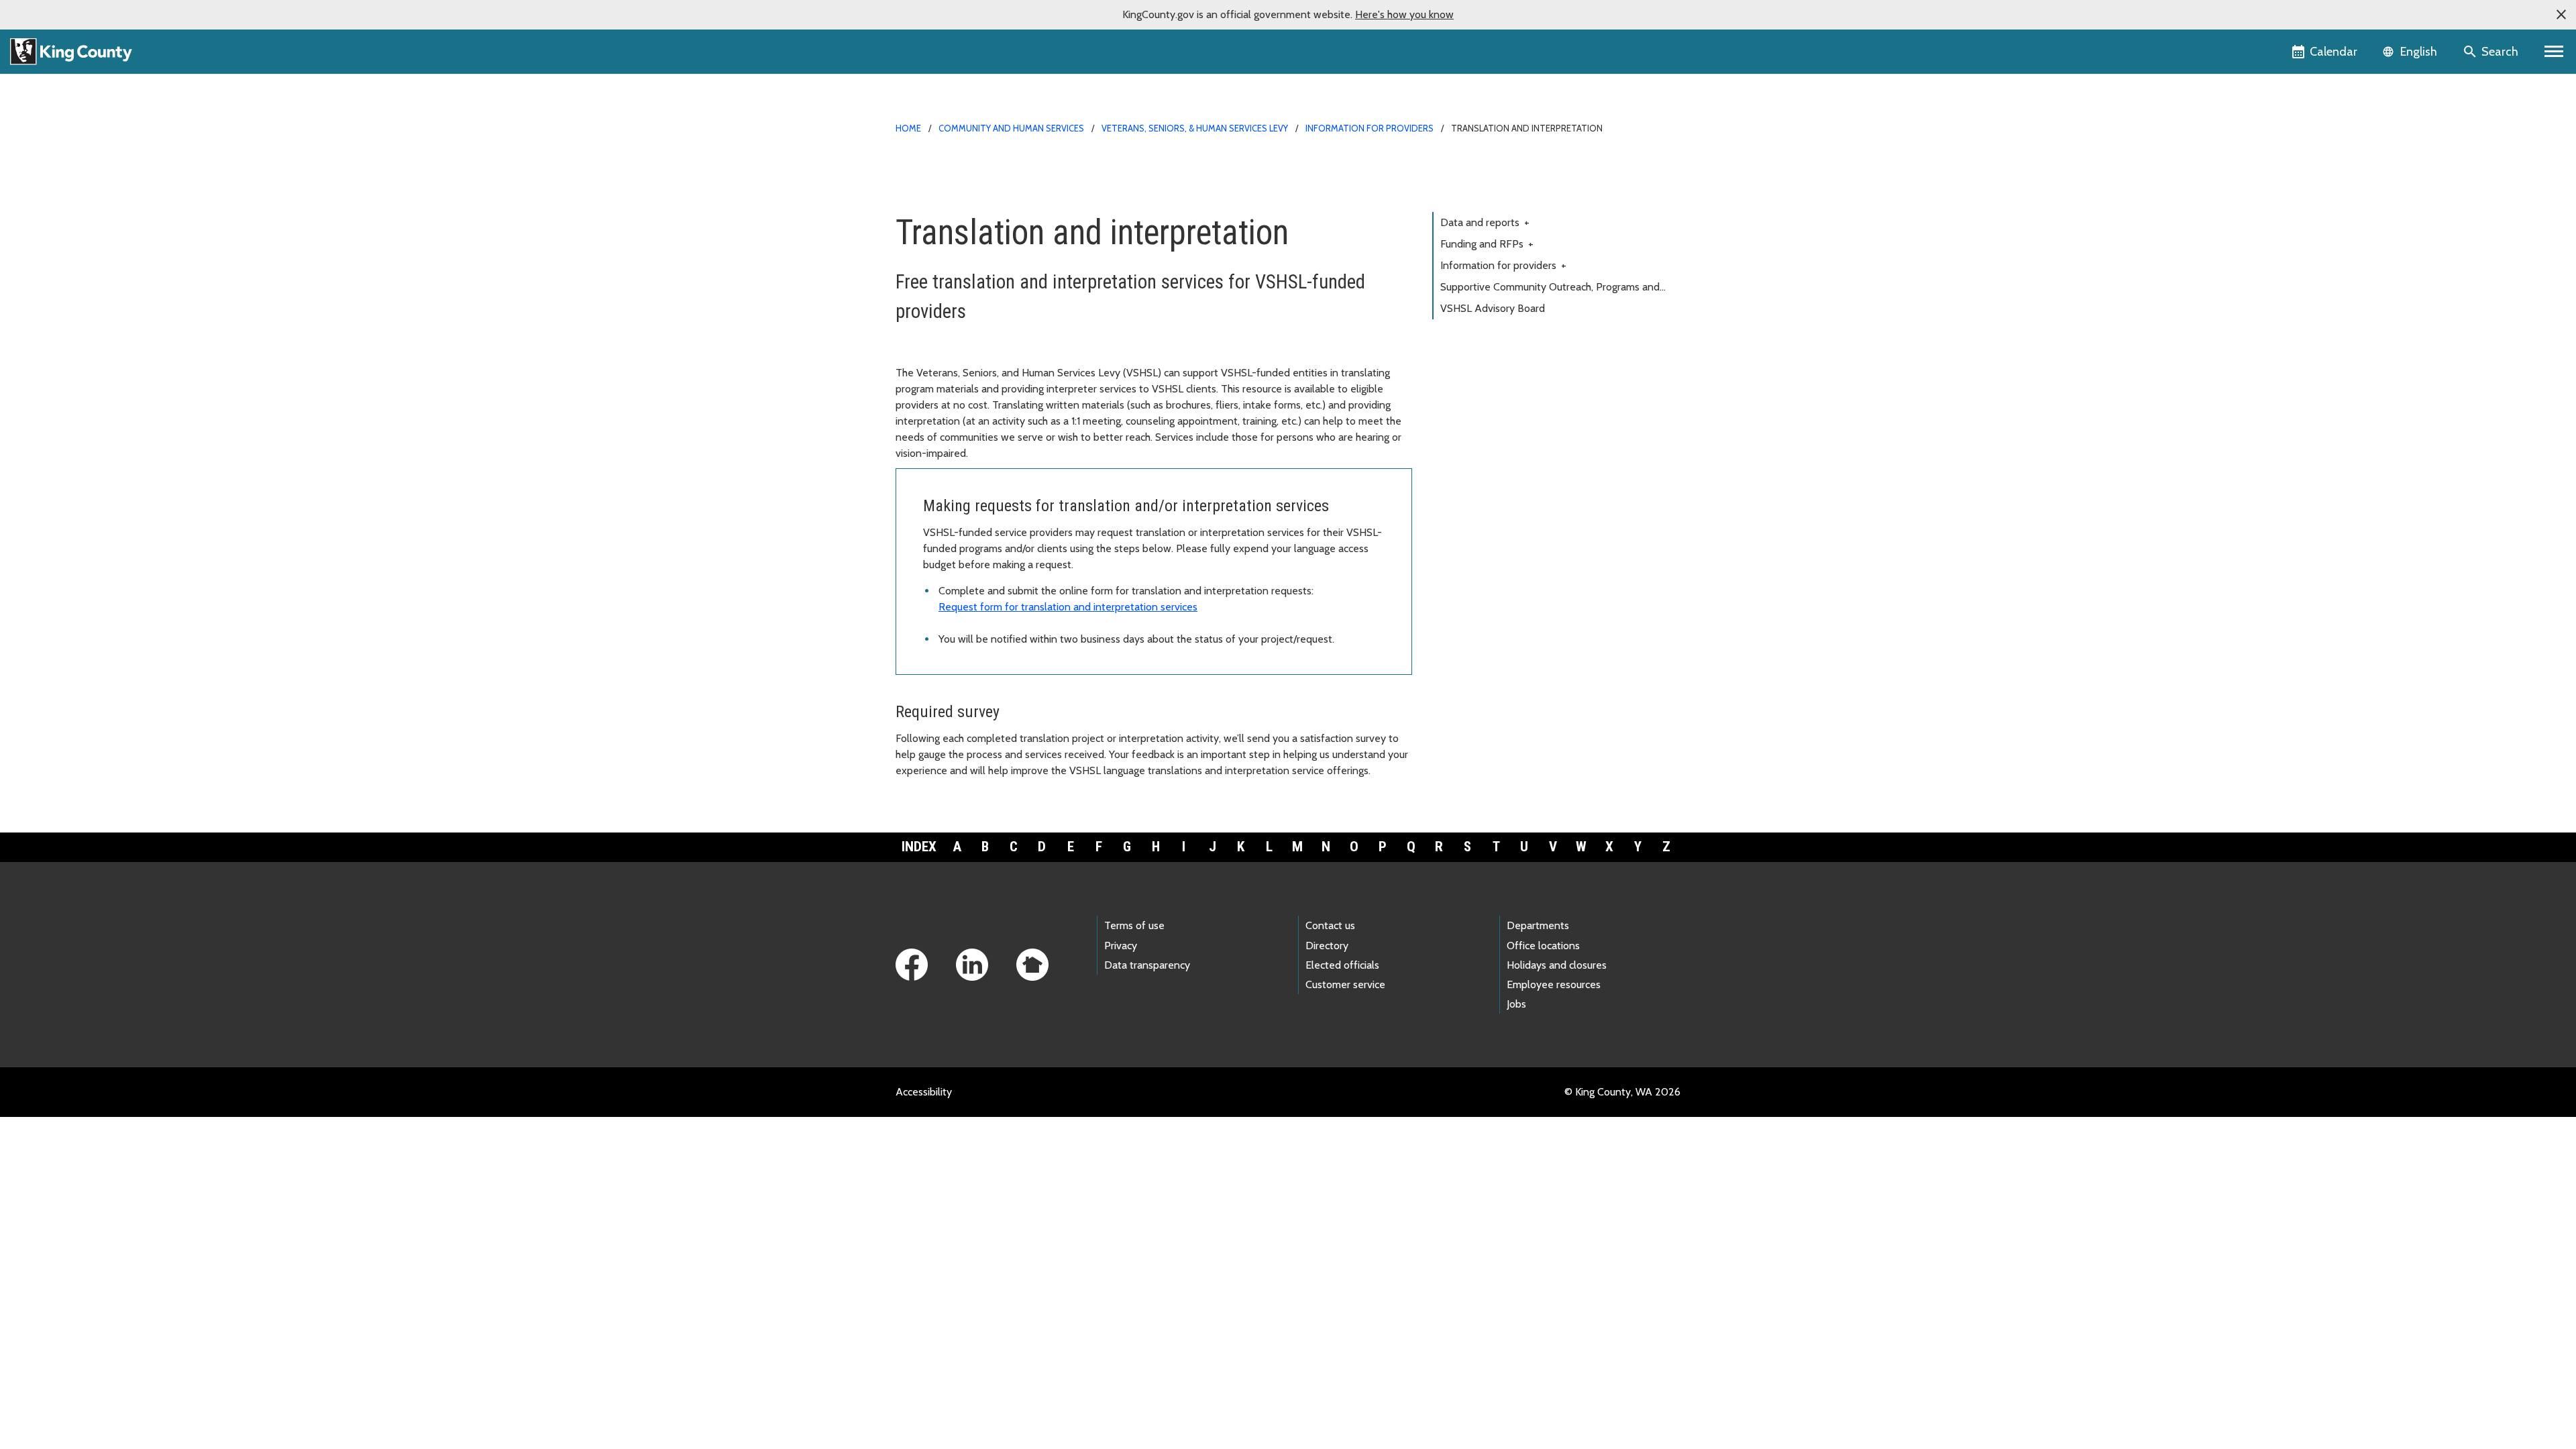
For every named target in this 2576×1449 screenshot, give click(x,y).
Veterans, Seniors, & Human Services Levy (1196, 128)
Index (919, 847)
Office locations (1543, 946)
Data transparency (1147, 965)
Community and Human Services (1011, 128)
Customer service (1345, 984)
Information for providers (1370, 128)
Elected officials (1342, 965)
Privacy (1121, 946)
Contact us (1330, 925)
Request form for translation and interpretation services (1068, 607)
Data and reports (1485, 222)
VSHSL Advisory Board (1493, 308)
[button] (2561, 15)
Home (908, 128)
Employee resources (1554, 984)
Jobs (1516, 1004)
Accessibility (924, 1092)
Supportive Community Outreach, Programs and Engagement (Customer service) (1550, 289)
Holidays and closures (1557, 965)
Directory (1327, 946)
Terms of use (1134, 925)
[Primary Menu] (2554, 52)
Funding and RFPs (1487, 244)
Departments (1538, 925)
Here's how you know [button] (1404, 14)
